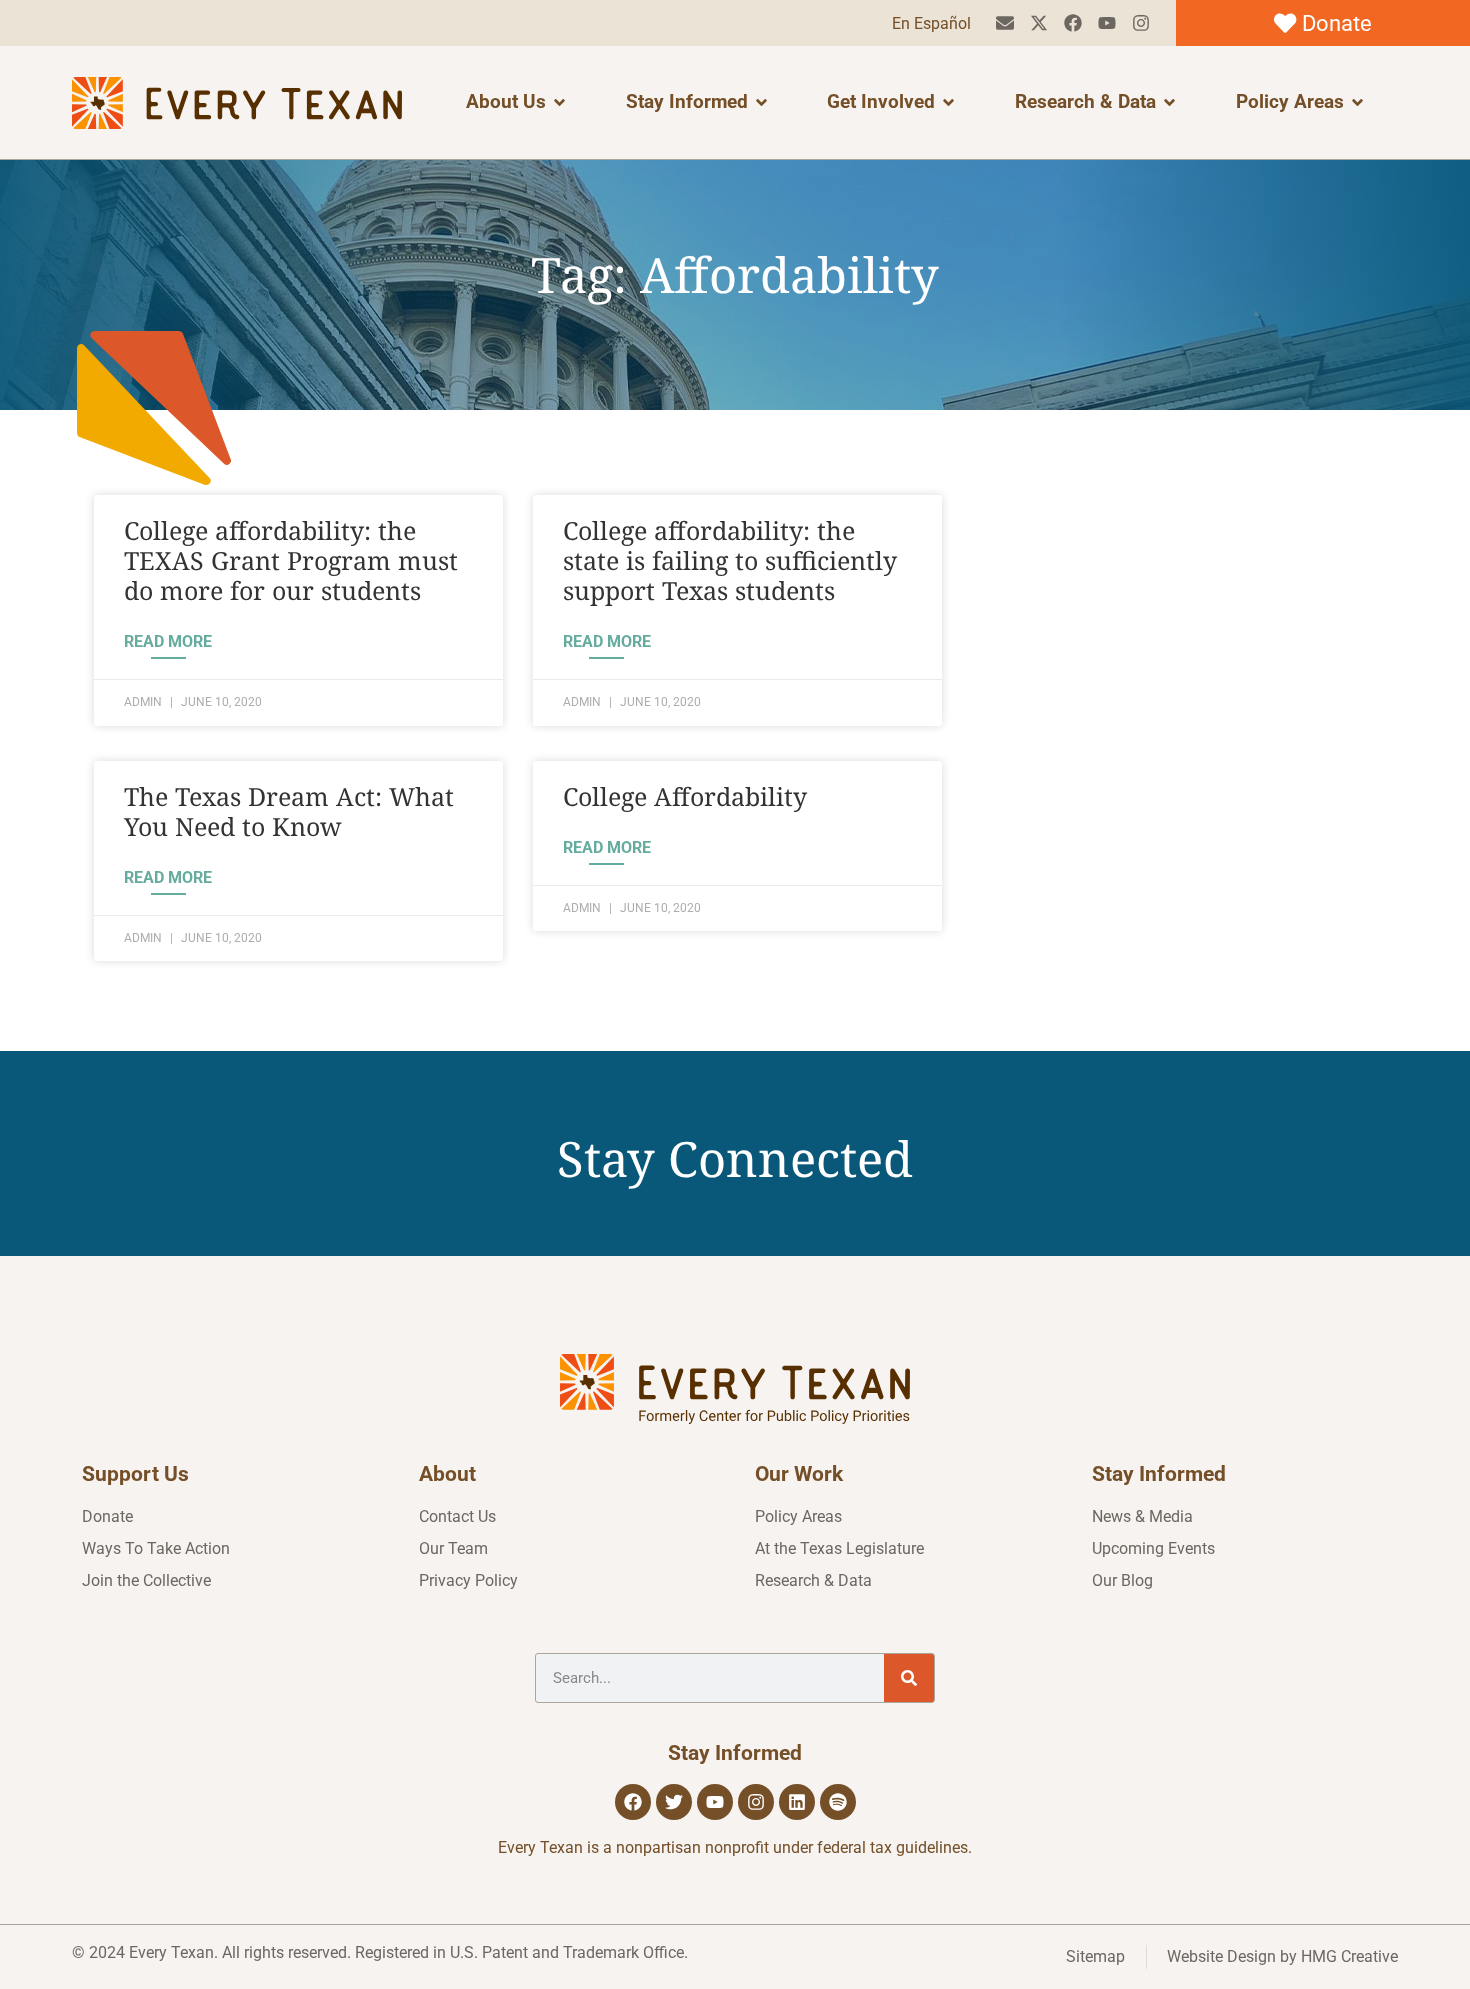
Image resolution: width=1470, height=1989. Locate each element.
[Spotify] (838, 1802)
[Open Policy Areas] (1357, 102)
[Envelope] (1005, 23)
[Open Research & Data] (1169, 102)
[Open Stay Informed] (761, 102)
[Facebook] (1073, 23)
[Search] (909, 1678)
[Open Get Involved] (948, 102)
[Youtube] (1106, 23)
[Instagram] (1140, 23)
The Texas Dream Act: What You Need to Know (289, 811)
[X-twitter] (1039, 23)
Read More (168, 641)
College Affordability (685, 796)
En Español (931, 23)
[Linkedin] (797, 1802)
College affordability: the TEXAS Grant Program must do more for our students (291, 560)
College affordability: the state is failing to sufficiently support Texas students (730, 560)
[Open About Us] (559, 102)
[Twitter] (674, 1802)
